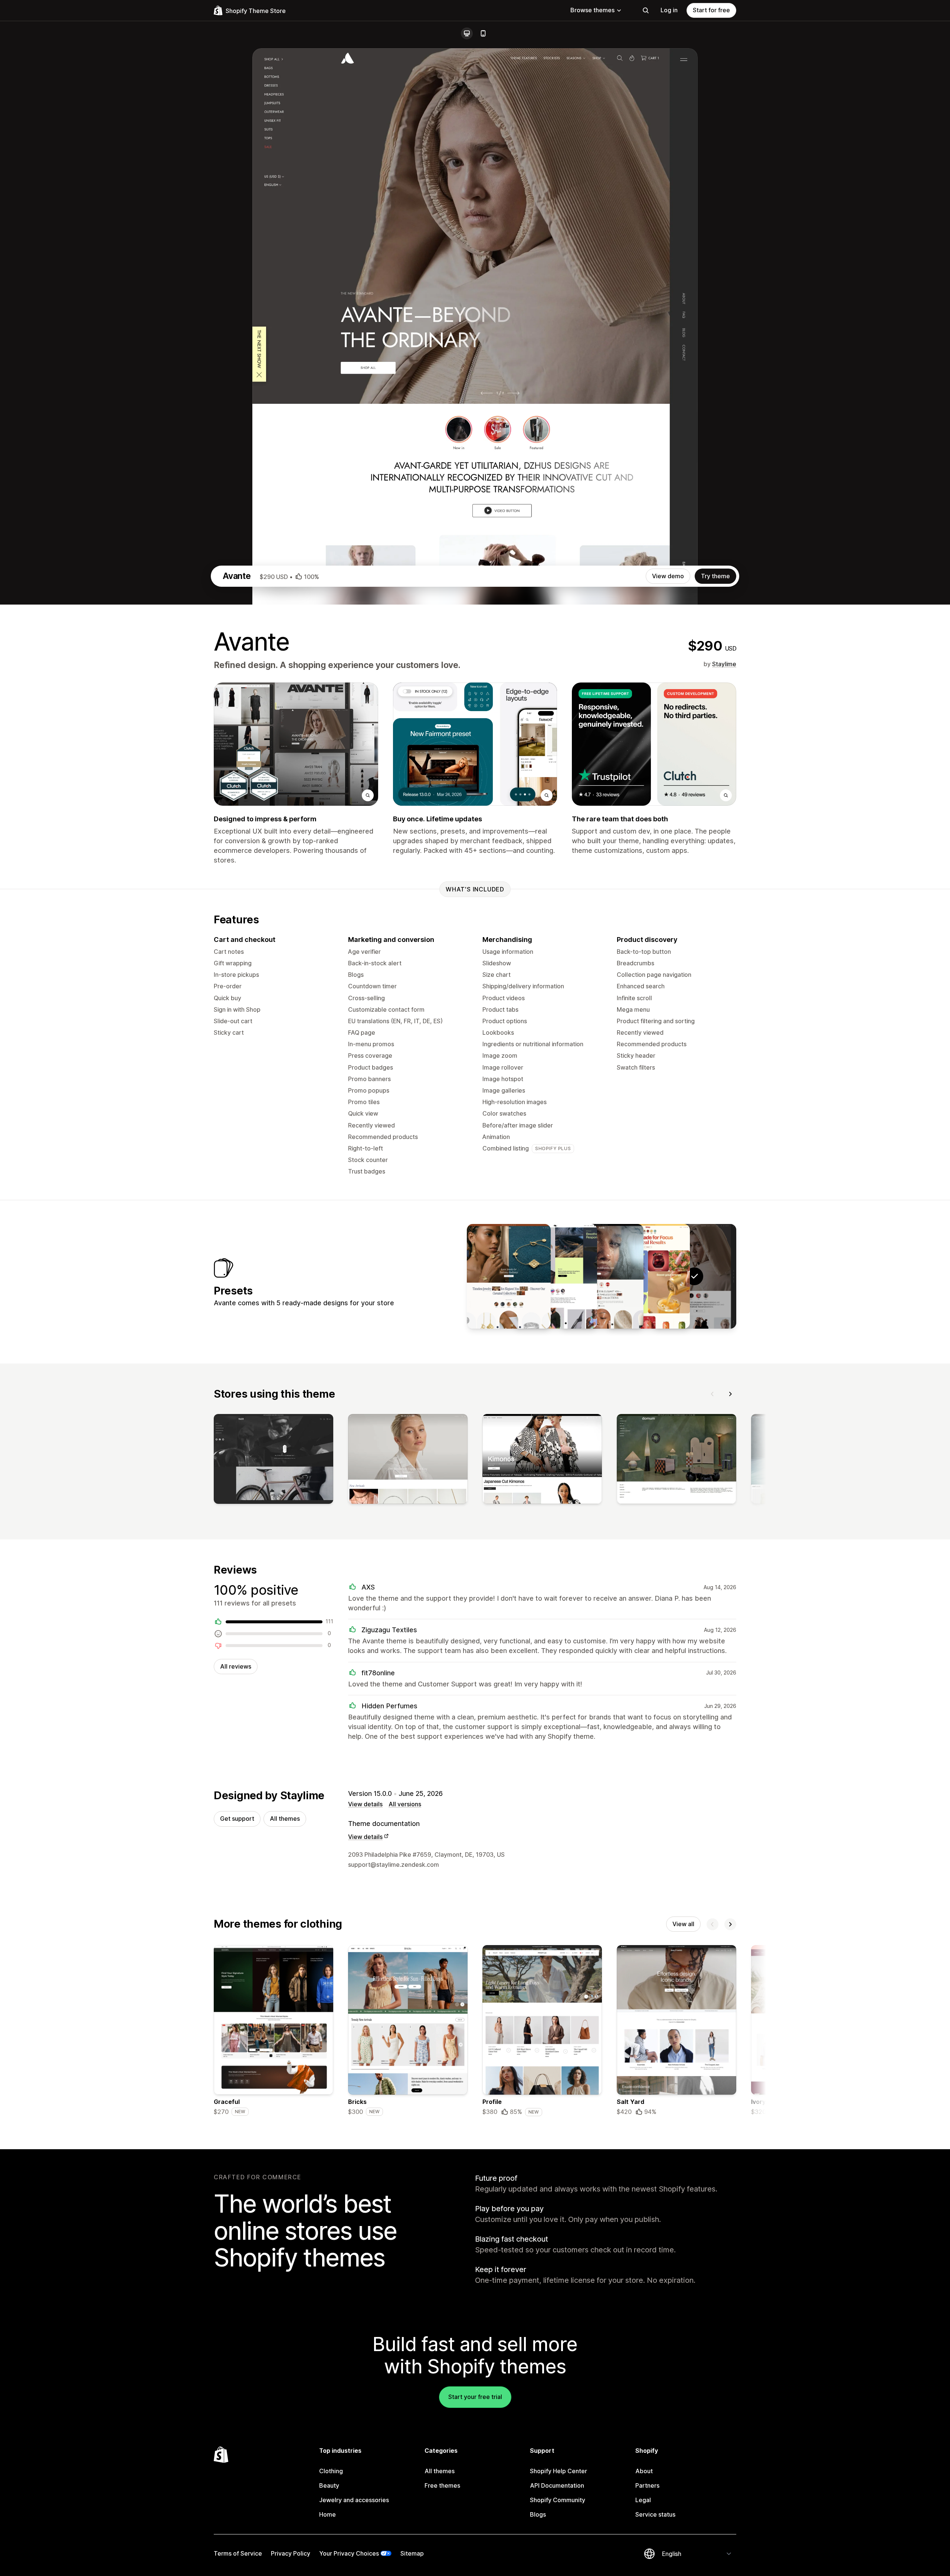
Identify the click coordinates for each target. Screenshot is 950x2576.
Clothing (331, 2471)
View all (683, 1924)
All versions (405, 1804)
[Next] (730, 1394)
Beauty (329, 2485)
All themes (285, 1819)
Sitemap (412, 2553)
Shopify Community (558, 2500)
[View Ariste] (509, 1276)
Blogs (538, 2514)
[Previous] (712, 1394)
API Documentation (557, 2485)
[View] (273, 1460)
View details (365, 1804)
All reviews (236, 1666)
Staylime (724, 664)
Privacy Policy (291, 2553)
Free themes (442, 2485)
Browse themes (592, 10)
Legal (643, 2500)
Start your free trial (475, 2397)
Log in (669, 10)
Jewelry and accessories (354, 2500)
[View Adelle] (602, 1276)
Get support (237, 1819)
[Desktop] (467, 33)
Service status (655, 2514)
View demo (668, 576)
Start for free (711, 10)
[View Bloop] (648, 1276)
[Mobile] (483, 33)
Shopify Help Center (558, 2471)
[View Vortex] (555, 1276)
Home (327, 2514)
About (644, 2471)
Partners (647, 2485)
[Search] (646, 10)
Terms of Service (238, 2553)
